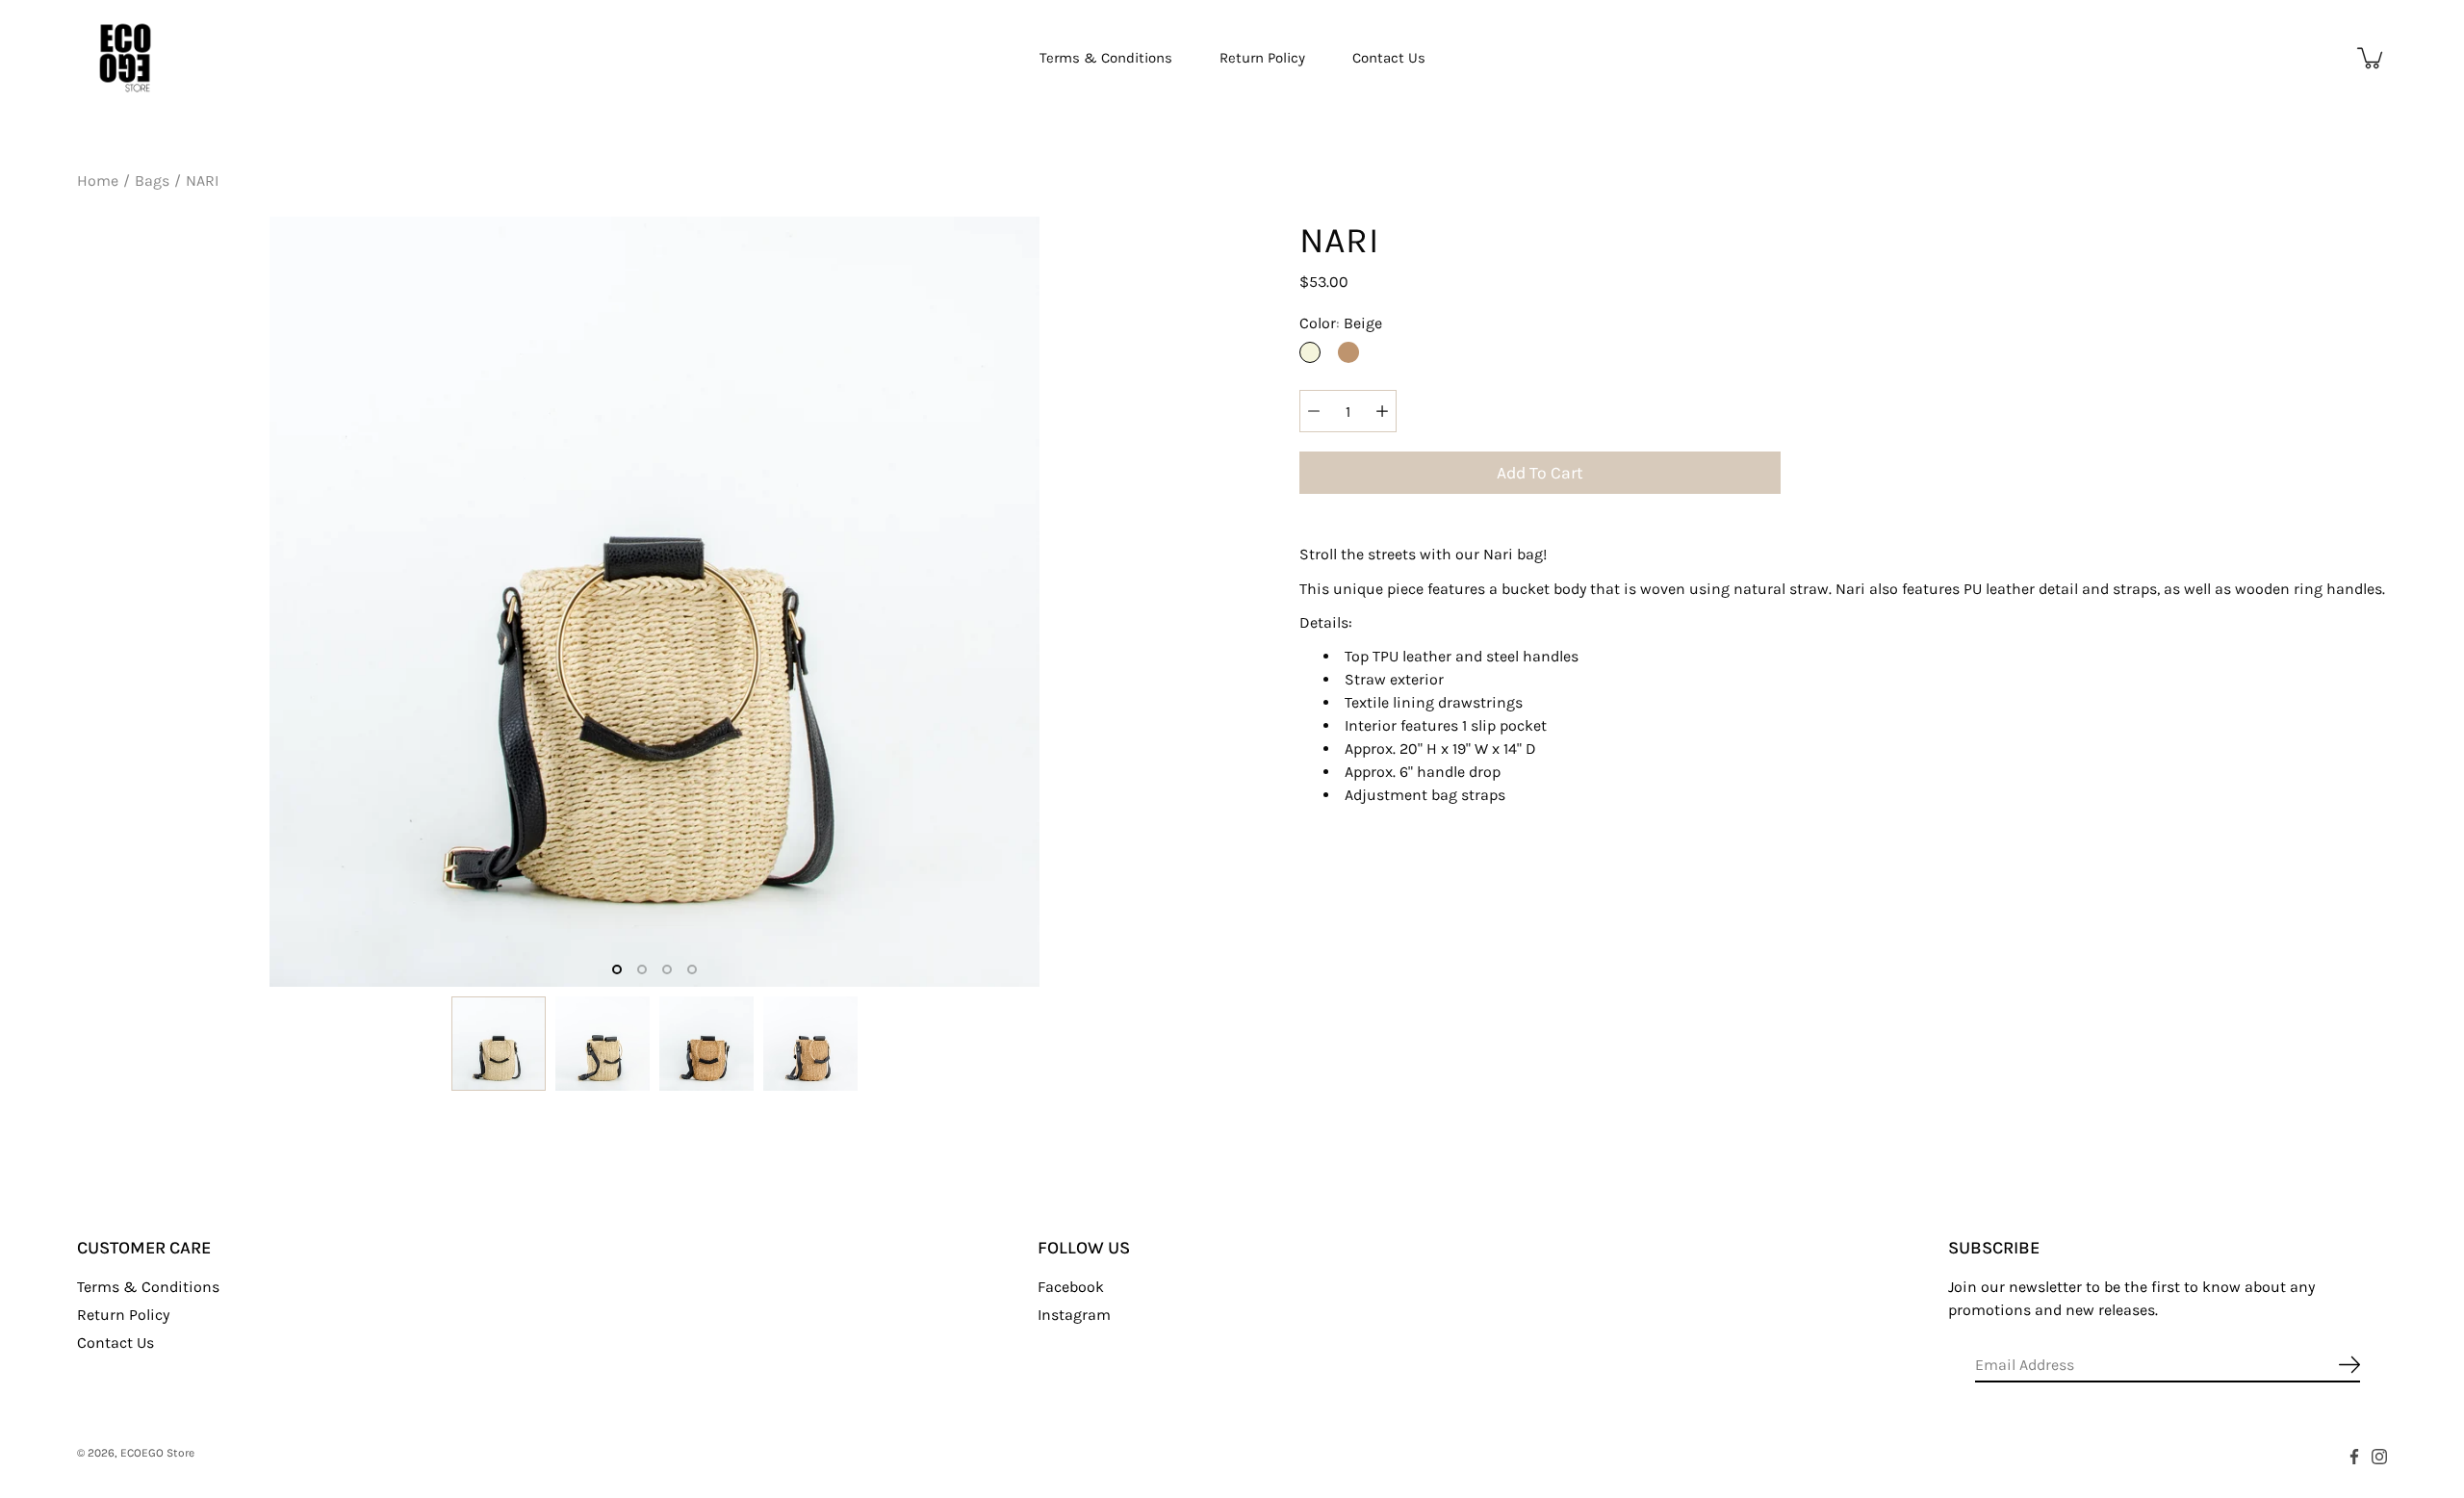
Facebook (1071, 1287)
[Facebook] (2354, 1457)
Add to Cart (1540, 473)
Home (98, 181)
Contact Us (1389, 58)
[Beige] (1310, 352)
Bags (152, 181)
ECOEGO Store (157, 1453)
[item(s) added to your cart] (2372, 58)
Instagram (1074, 1315)
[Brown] (1348, 352)
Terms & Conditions (1106, 58)
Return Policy (1262, 58)
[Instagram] (2379, 1457)
